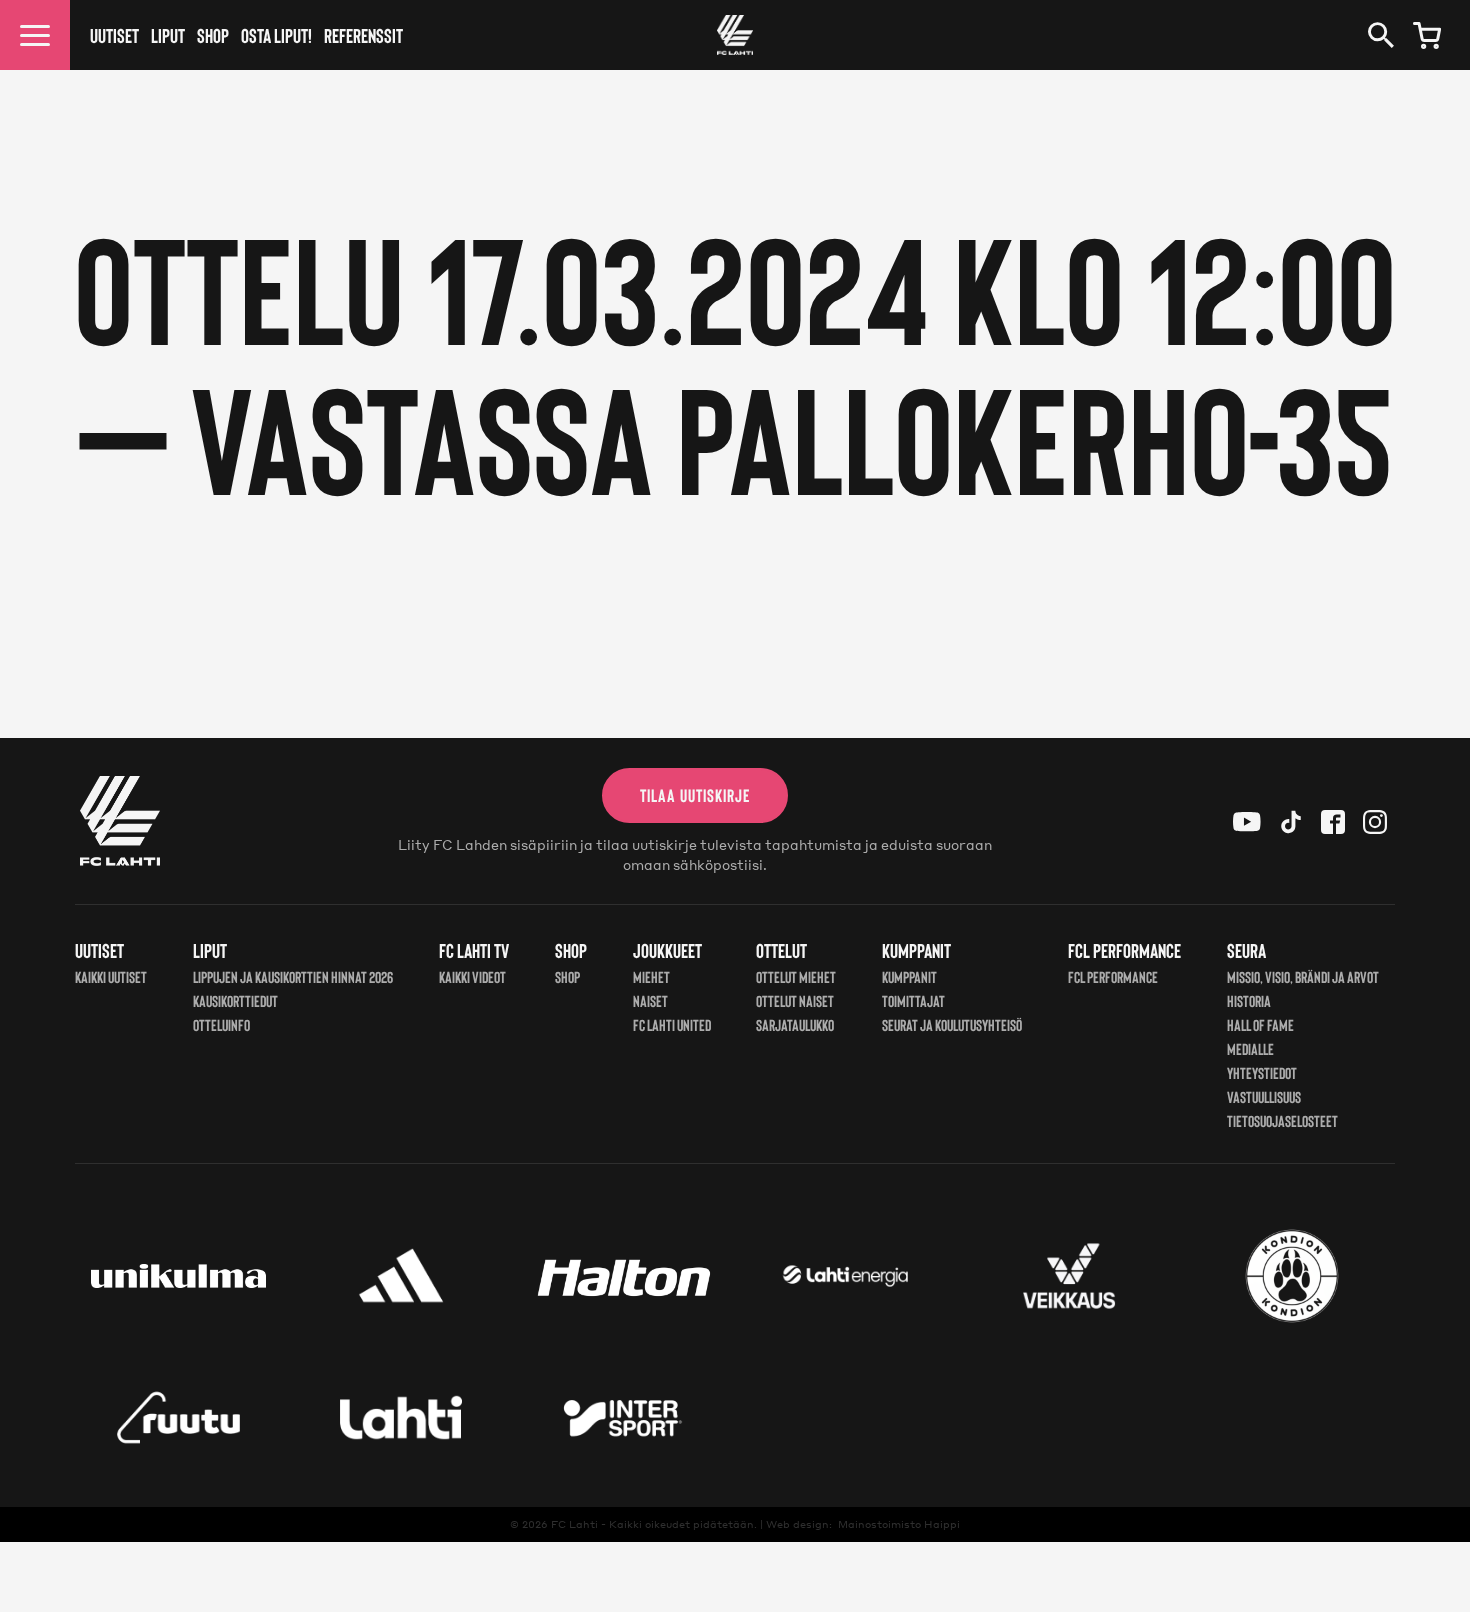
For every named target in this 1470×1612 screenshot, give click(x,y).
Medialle (1250, 1048)
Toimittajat (913, 1000)
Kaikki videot (472, 976)
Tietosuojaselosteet (1282, 1120)
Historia (1249, 1000)
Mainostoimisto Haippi (899, 1524)
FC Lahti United (672, 1024)
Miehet (651, 976)
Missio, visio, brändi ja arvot (1303, 976)
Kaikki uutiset (111, 976)
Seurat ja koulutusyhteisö (952, 1024)
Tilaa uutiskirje (695, 795)
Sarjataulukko (795, 1024)
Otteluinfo (221, 1024)
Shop (213, 35)
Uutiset (114, 35)
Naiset (650, 1000)
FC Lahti (574, 1524)
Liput (168, 35)
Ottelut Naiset (795, 1000)
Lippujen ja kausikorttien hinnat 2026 (293, 976)
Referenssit (363, 35)
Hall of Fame (1260, 1024)
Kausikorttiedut (235, 1000)
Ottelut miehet (796, 976)
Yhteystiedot (1262, 1072)
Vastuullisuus (1264, 1096)
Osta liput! (276, 35)
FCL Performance (1113, 976)
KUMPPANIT (909, 976)
